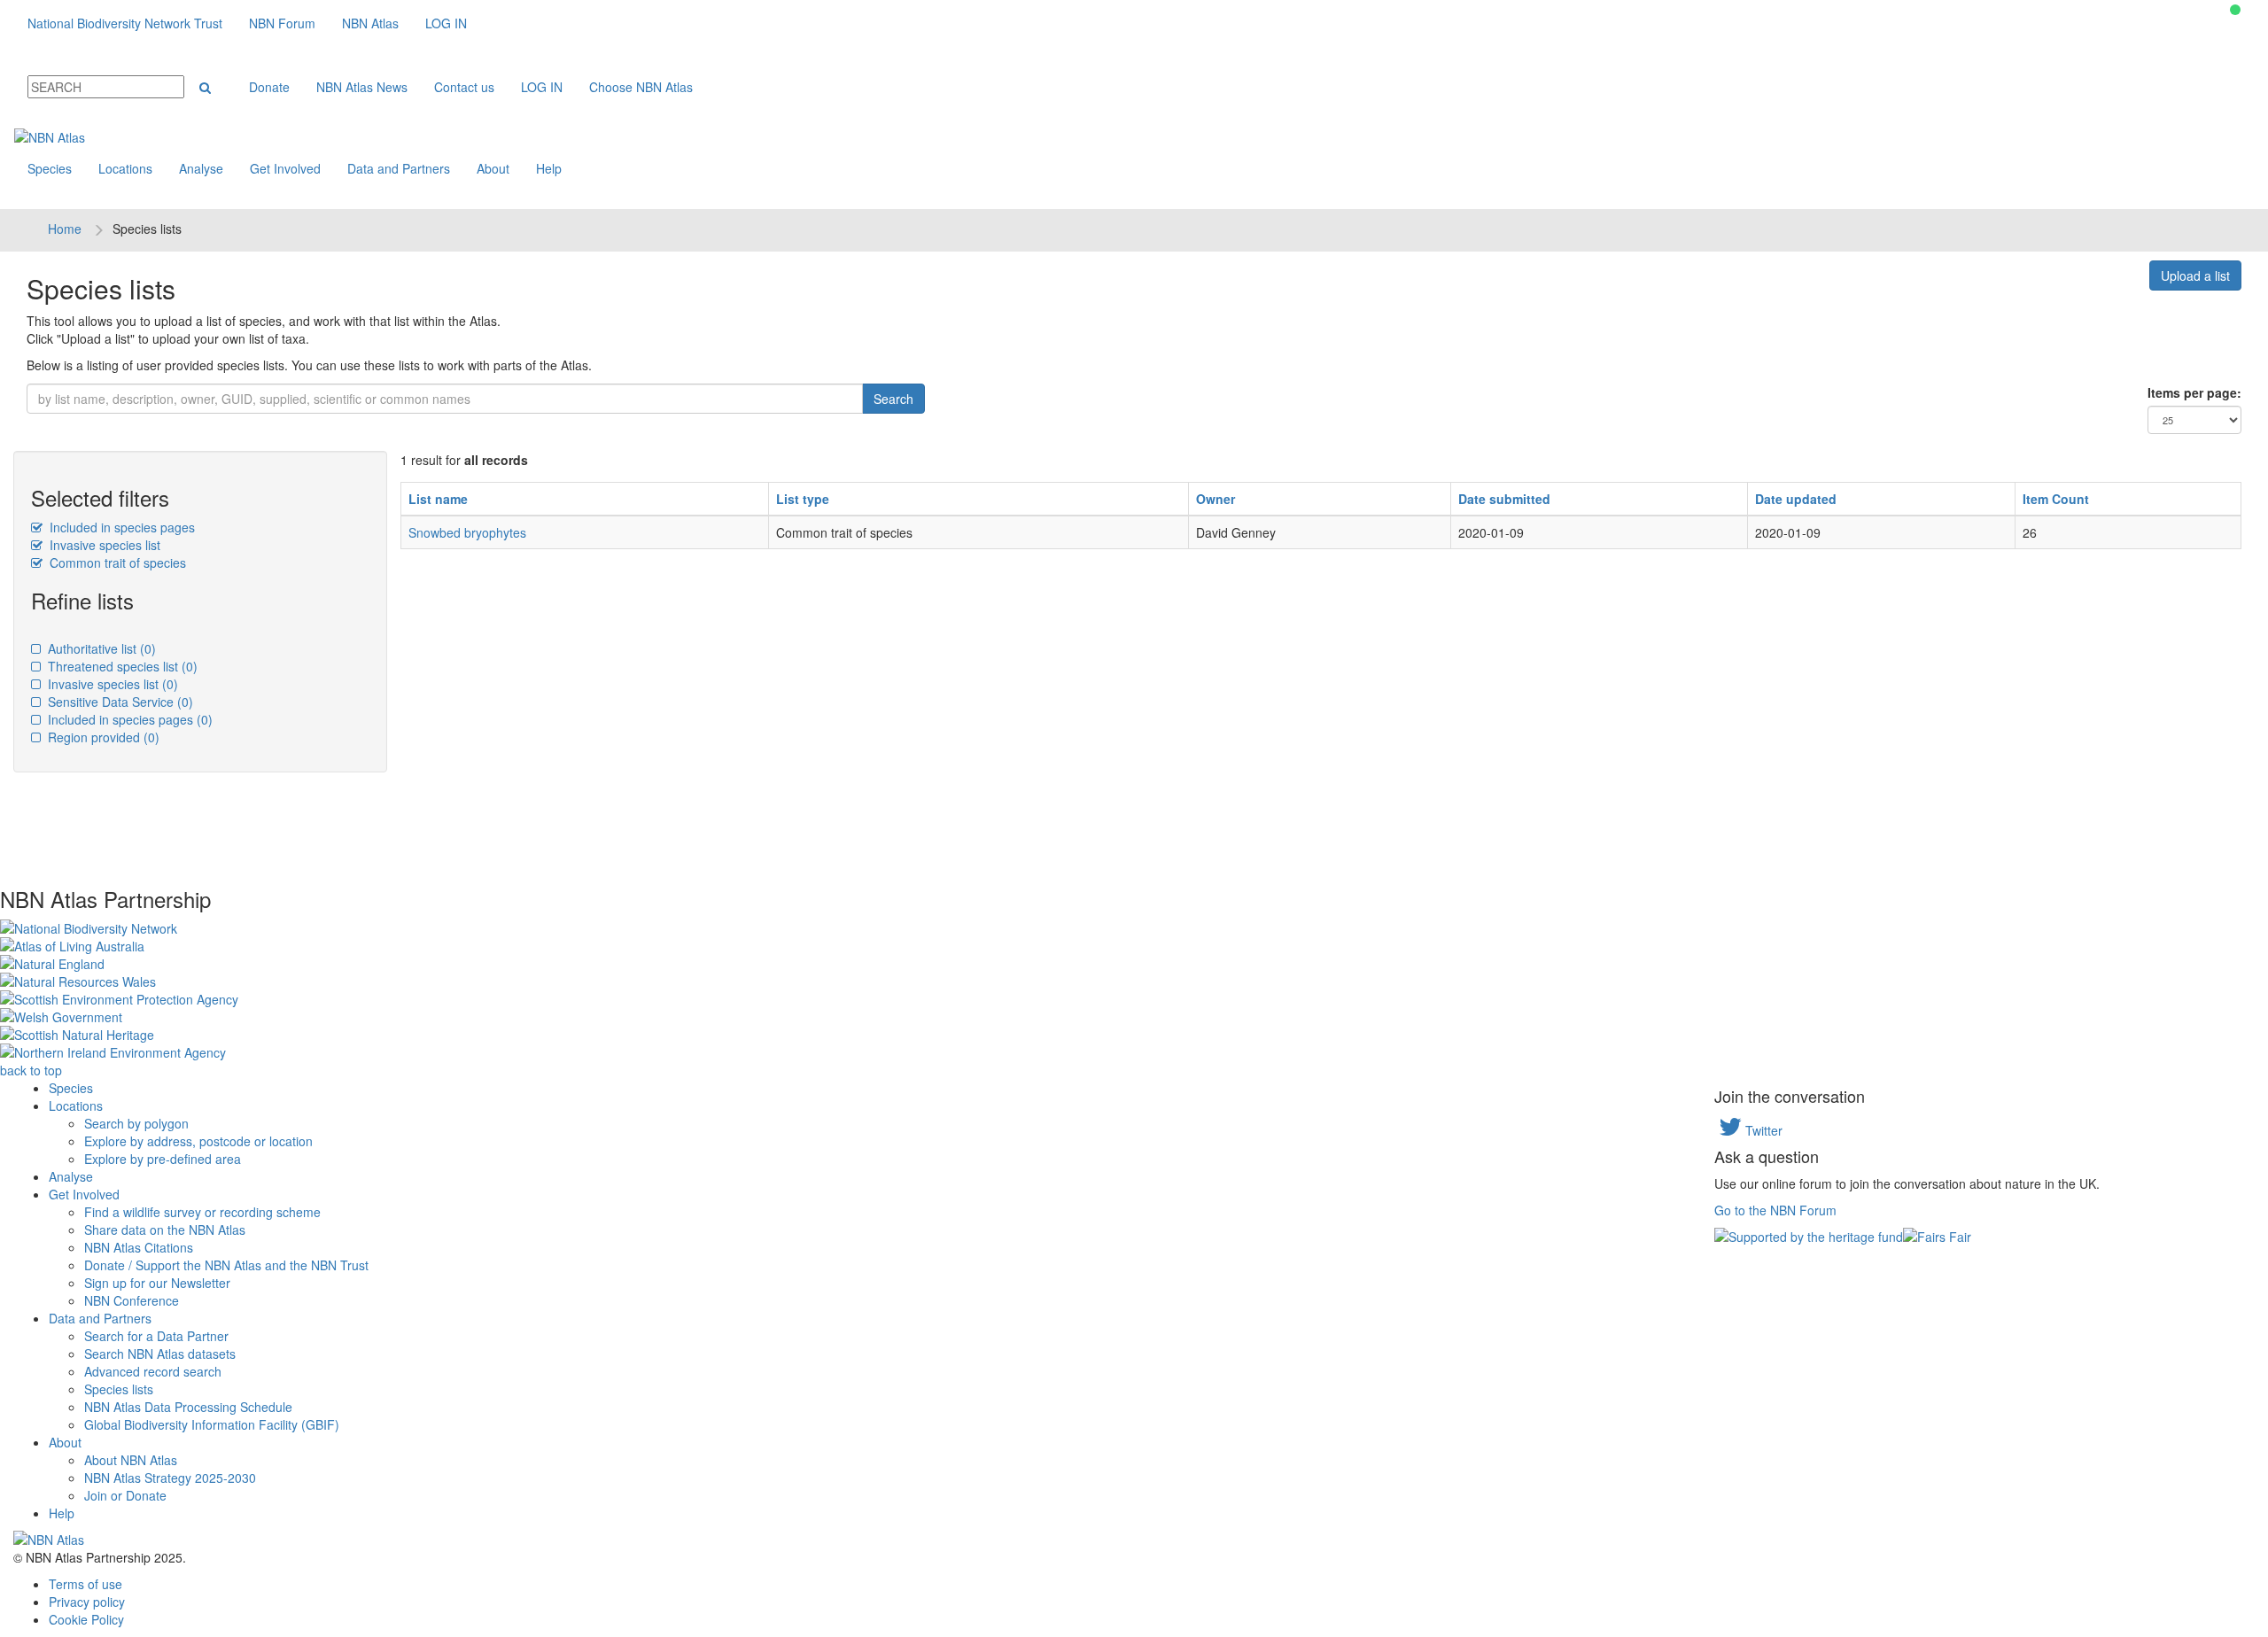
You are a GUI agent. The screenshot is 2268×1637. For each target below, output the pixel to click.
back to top (31, 1070)
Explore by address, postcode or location (198, 1141)
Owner (1216, 499)
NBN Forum (282, 23)
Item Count (2056, 499)
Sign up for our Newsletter (157, 1283)
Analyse (201, 168)
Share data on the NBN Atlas (165, 1230)
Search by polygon (136, 1123)
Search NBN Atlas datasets (160, 1354)
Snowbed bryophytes (467, 532)
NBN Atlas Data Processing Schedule (188, 1407)
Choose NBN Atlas (641, 87)
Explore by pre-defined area (163, 1159)
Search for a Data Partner (156, 1336)
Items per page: (2194, 392)
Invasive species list (103, 545)
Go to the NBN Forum (1775, 1210)
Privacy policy (87, 1602)
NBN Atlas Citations (139, 1247)
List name (438, 499)
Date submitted (1504, 499)
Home (65, 229)
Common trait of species (116, 562)
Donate (269, 87)
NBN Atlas (370, 23)
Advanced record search (153, 1371)
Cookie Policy (86, 1619)
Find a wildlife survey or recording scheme (202, 1212)
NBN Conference (132, 1300)
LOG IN (446, 23)
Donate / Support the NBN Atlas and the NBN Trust (226, 1265)
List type (803, 499)
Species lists (119, 1389)
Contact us (464, 87)
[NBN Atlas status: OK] (2235, 10)
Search (893, 399)
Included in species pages (120, 527)
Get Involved (285, 168)
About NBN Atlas (131, 1460)
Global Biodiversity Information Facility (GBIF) (212, 1424)
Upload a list (2195, 275)
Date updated (1796, 499)
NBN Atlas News (362, 87)
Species (50, 168)
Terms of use (85, 1584)
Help (549, 168)
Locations (125, 168)
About (493, 168)
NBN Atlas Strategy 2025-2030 (170, 1478)
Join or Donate (125, 1495)
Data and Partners (399, 168)
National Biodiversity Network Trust (125, 23)
